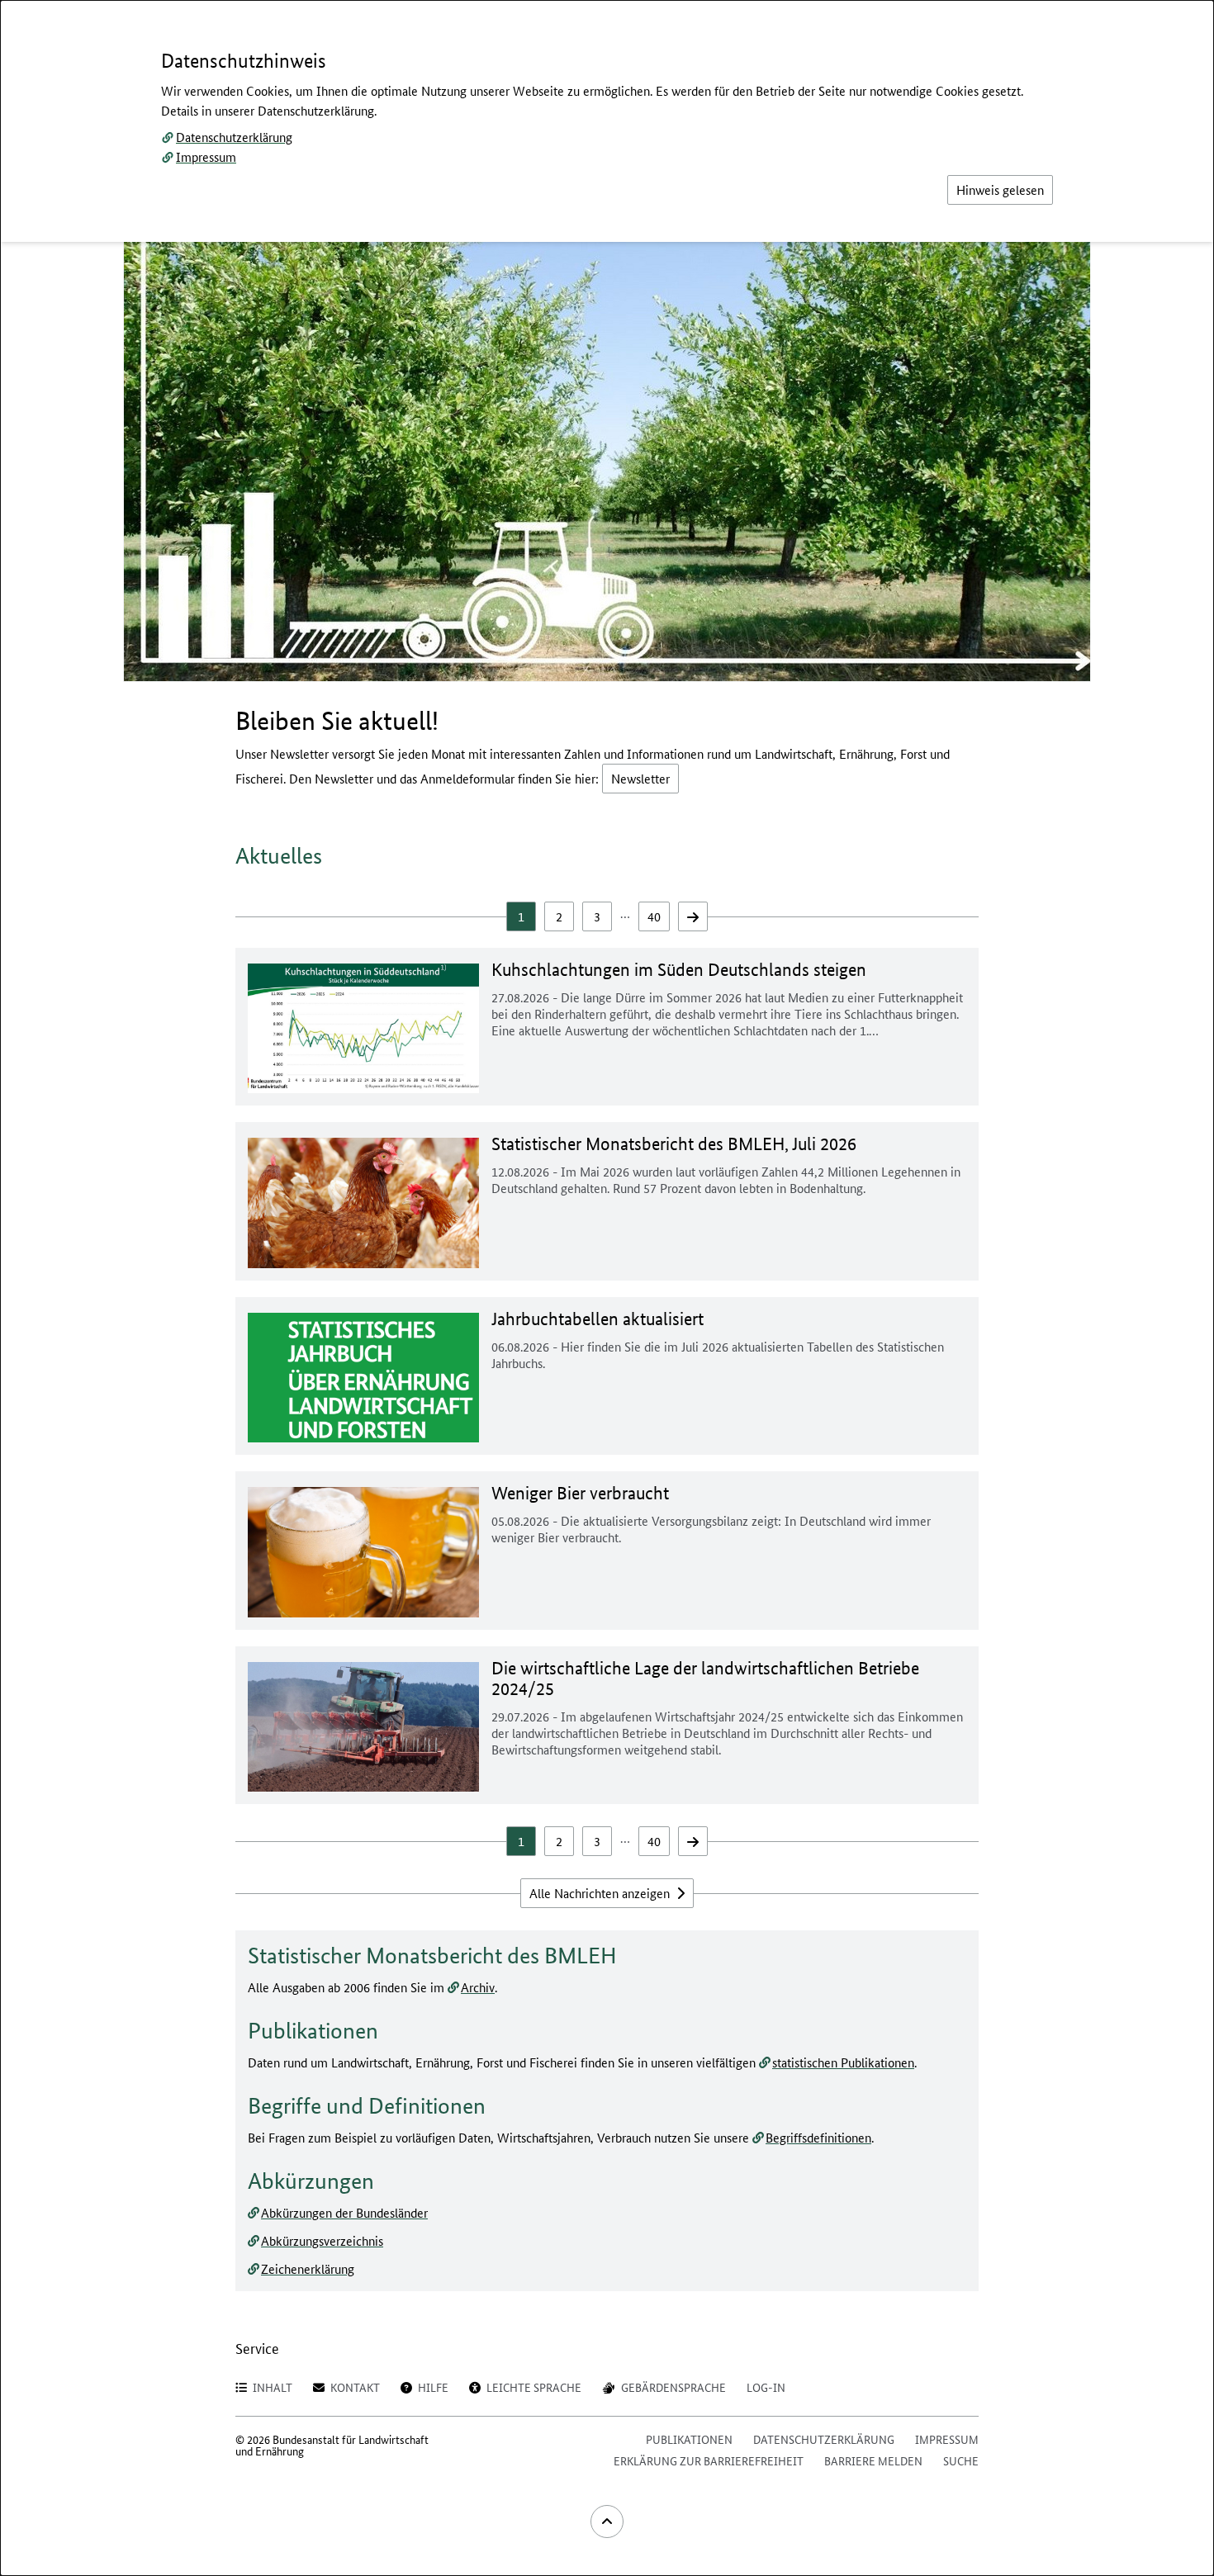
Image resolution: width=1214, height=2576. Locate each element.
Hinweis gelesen (1000, 189)
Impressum (206, 156)
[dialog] (607, 1288)
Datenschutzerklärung (234, 137)
